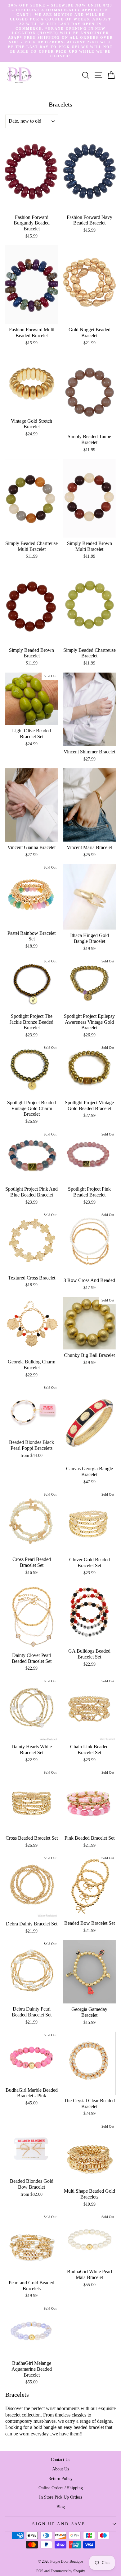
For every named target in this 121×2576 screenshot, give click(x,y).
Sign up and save (59, 2524)
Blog (61, 2507)
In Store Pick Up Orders (60, 2497)
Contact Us (60, 2460)
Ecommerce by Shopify (68, 2571)
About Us (60, 2469)
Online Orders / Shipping (61, 2488)
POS (40, 2571)
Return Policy (60, 2478)
